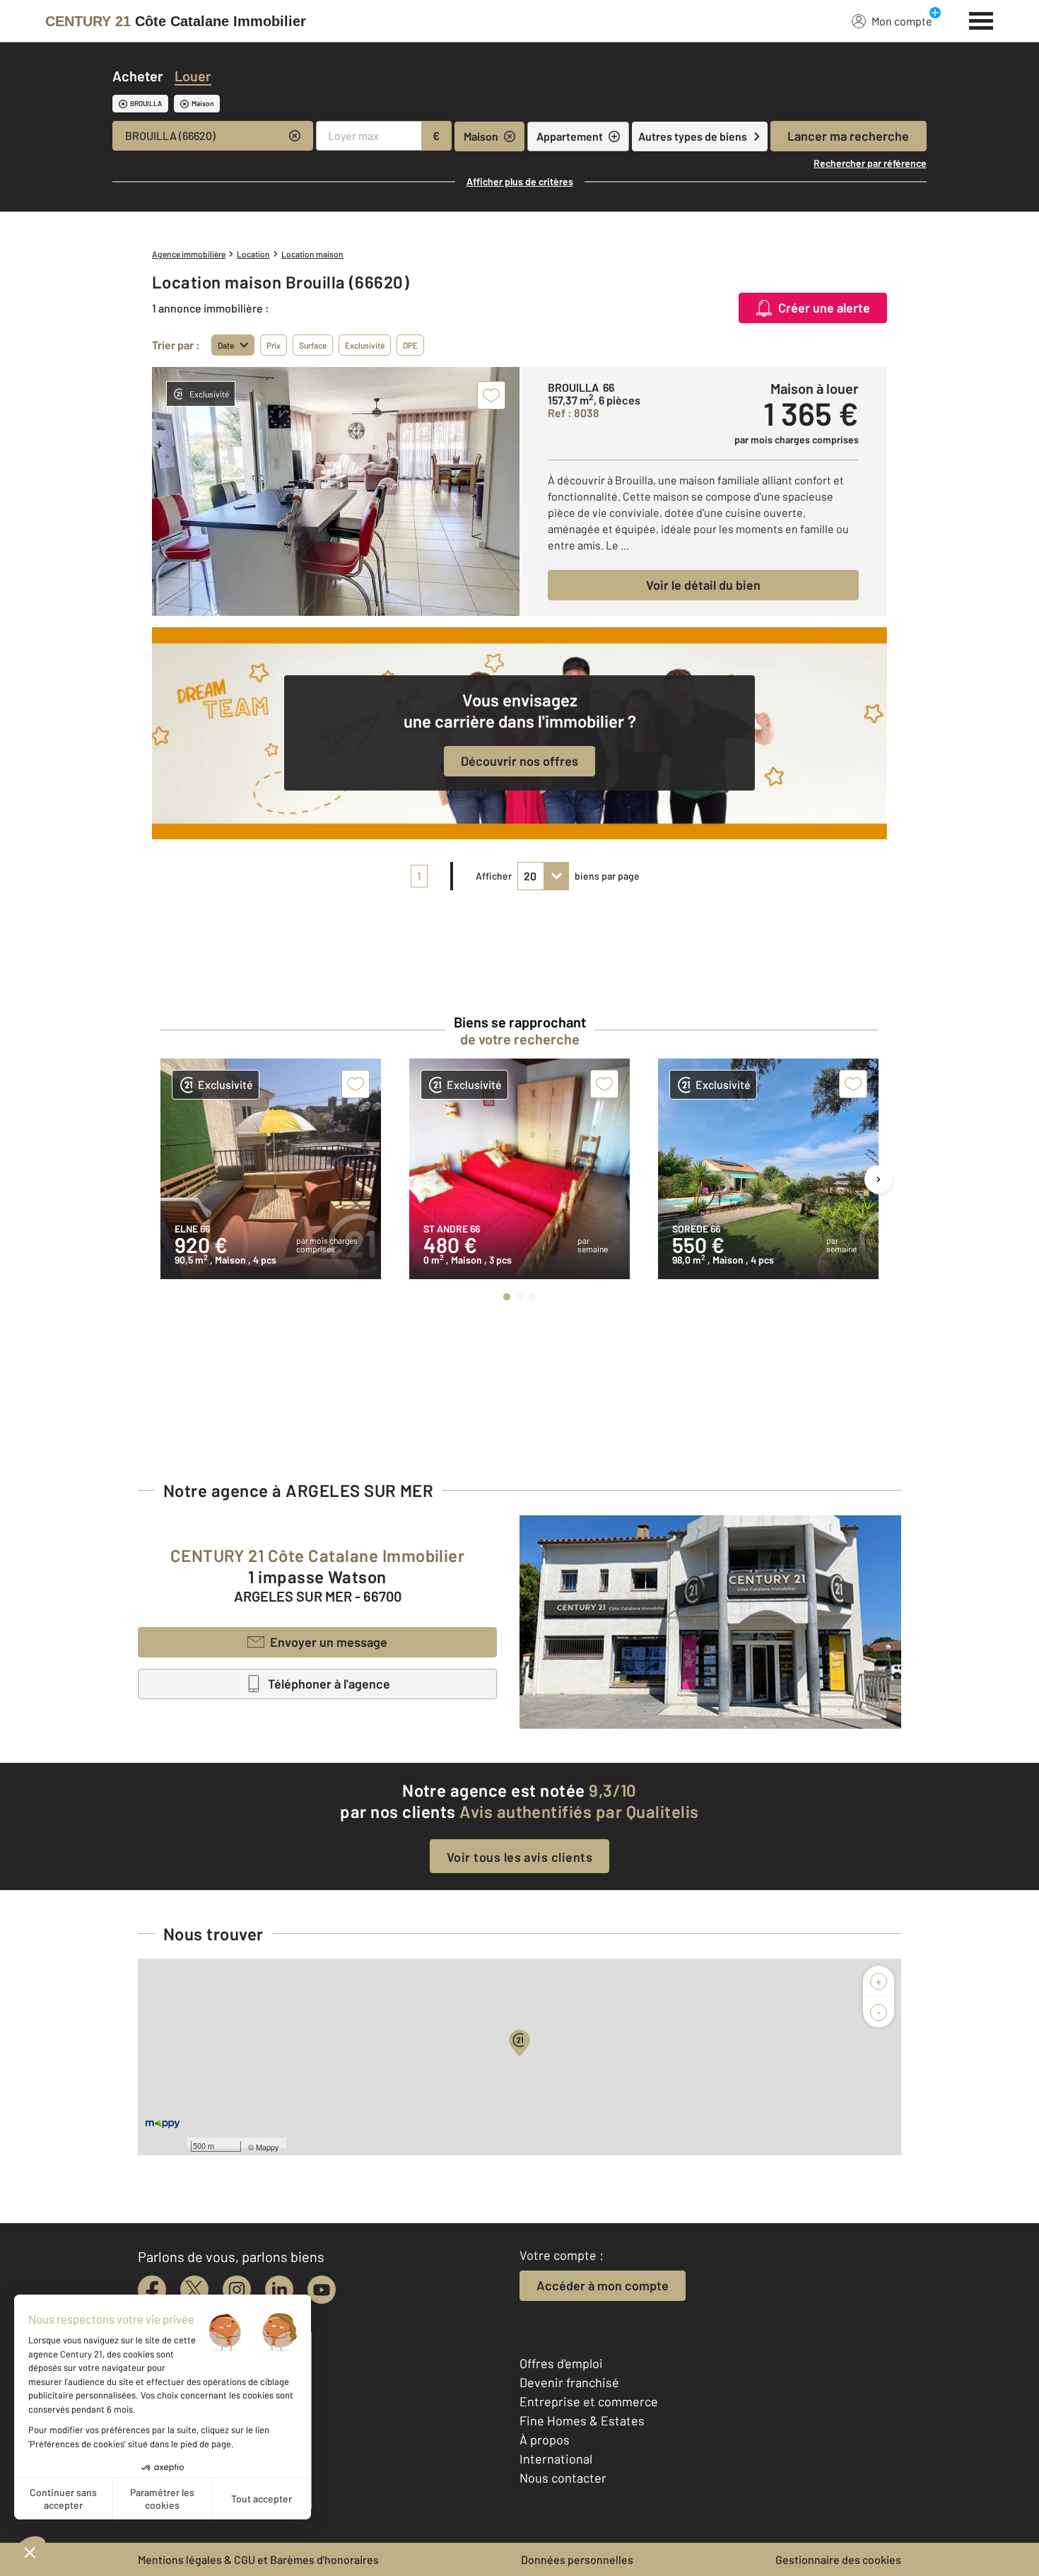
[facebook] (152, 2290)
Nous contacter (563, 2478)
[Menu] (981, 19)
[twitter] (194, 2290)
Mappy (268, 2147)
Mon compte (902, 21)
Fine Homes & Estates (582, 2420)
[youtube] (322, 2290)
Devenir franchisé (569, 2382)
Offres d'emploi (561, 2363)
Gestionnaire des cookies (838, 2559)
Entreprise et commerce (589, 2401)
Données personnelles (577, 2559)
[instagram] (237, 2290)
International (556, 2459)
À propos (545, 2440)
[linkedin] (279, 2290)
